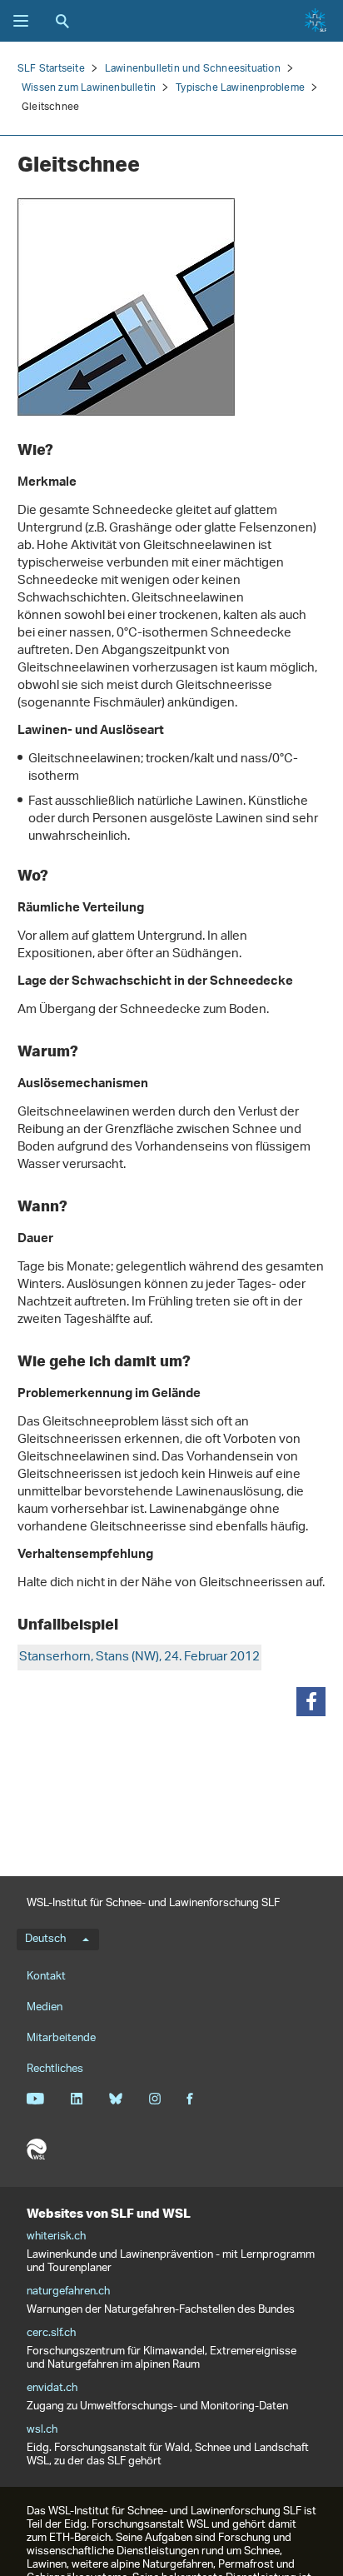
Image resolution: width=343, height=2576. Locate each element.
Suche (62, 21)
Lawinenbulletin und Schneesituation (193, 69)
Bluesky (115, 2099)
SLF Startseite (51, 69)
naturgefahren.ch (68, 2292)
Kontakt (46, 1977)
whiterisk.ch (56, 2237)
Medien (45, 2007)
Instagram (154, 2099)
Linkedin (76, 2099)
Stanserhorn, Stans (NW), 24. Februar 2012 (139, 1657)
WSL (37, 2149)
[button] (311, 1702)
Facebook (190, 2099)
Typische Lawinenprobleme (240, 88)
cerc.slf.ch (51, 2334)
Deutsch (45, 1939)
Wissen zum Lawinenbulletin (89, 88)
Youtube (35, 2099)
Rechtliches (55, 2069)
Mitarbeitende (61, 2038)
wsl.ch (42, 2430)
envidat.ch (52, 2389)
